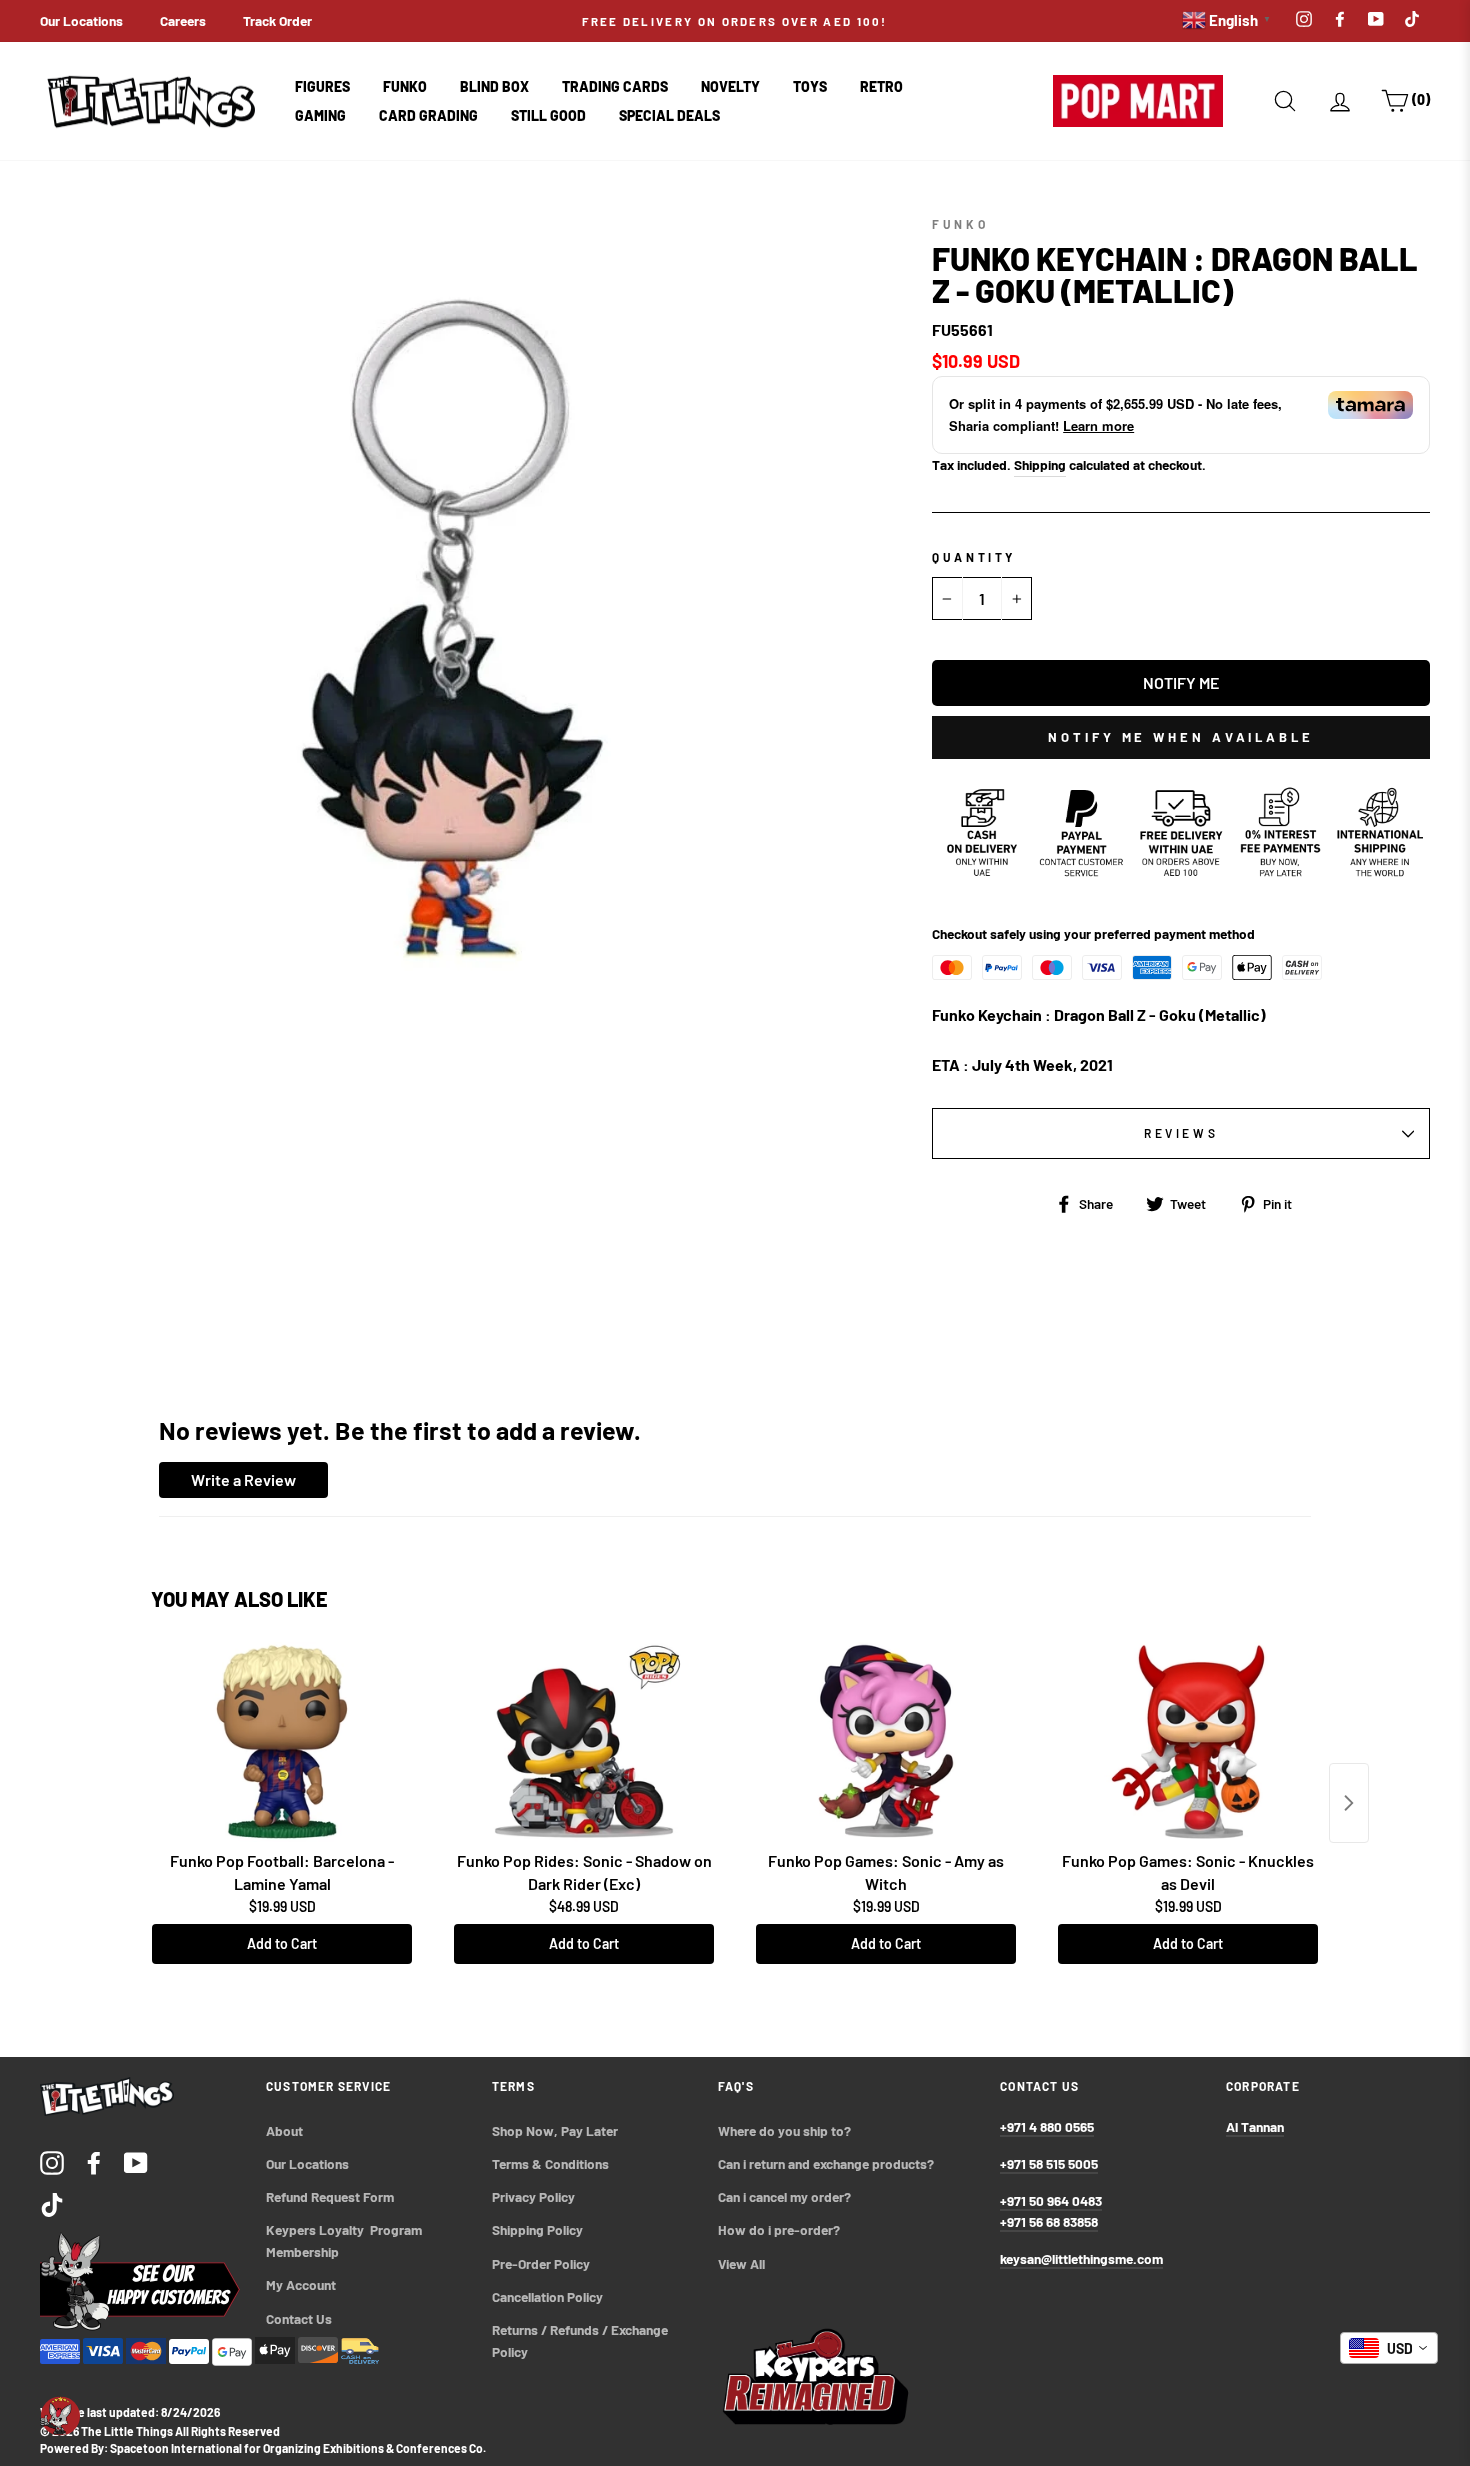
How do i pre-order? (779, 2229)
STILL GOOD (548, 115)
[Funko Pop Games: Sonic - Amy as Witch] (886, 1742)
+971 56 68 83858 (1049, 2221)
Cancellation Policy (547, 2296)
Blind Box (494, 86)
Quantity (974, 557)
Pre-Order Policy (542, 2263)
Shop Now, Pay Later (555, 2130)
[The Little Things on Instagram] (52, 2161)
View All (741, 2263)
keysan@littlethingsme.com (1081, 2258)
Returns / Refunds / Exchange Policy (581, 2340)
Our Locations (81, 20)
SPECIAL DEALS (669, 115)
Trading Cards (615, 86)
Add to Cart (282, 1943)
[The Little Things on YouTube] (136, 2161)
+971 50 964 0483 (1051, 2200)
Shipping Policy (537, 2229)
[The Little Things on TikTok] (52, 2203)
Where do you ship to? (784, 2130)
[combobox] (1389, 2348)
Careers (183, 20)
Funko (405, 86)
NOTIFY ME (1181, 682)
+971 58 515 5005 (1049, 2163)
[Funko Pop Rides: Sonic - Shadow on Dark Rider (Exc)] (584, 1742)
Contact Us (299, 2318)
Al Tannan (1255, 2126)
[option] (735, 21)
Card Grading (428, 115)
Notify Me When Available (1181, 737)
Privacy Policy (533, 2196)
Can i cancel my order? (784, 2196)
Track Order (277, 20)
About (284, 2130)
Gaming (320, 115)
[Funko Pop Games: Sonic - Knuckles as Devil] (1188, 1742)
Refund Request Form (330, 2196)
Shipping (1040, 464)
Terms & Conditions (550, 2163)
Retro (881, 86)
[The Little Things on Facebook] (94, 2161)
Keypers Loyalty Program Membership (345, 2240)
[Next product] (1349, 1803)
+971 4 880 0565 (1047, 2126)
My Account (301, 2284)
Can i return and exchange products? (826, 2163)
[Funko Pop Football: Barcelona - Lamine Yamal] (282, 1742)
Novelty (730, 86)
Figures (322, 86)
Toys (810, 86)
